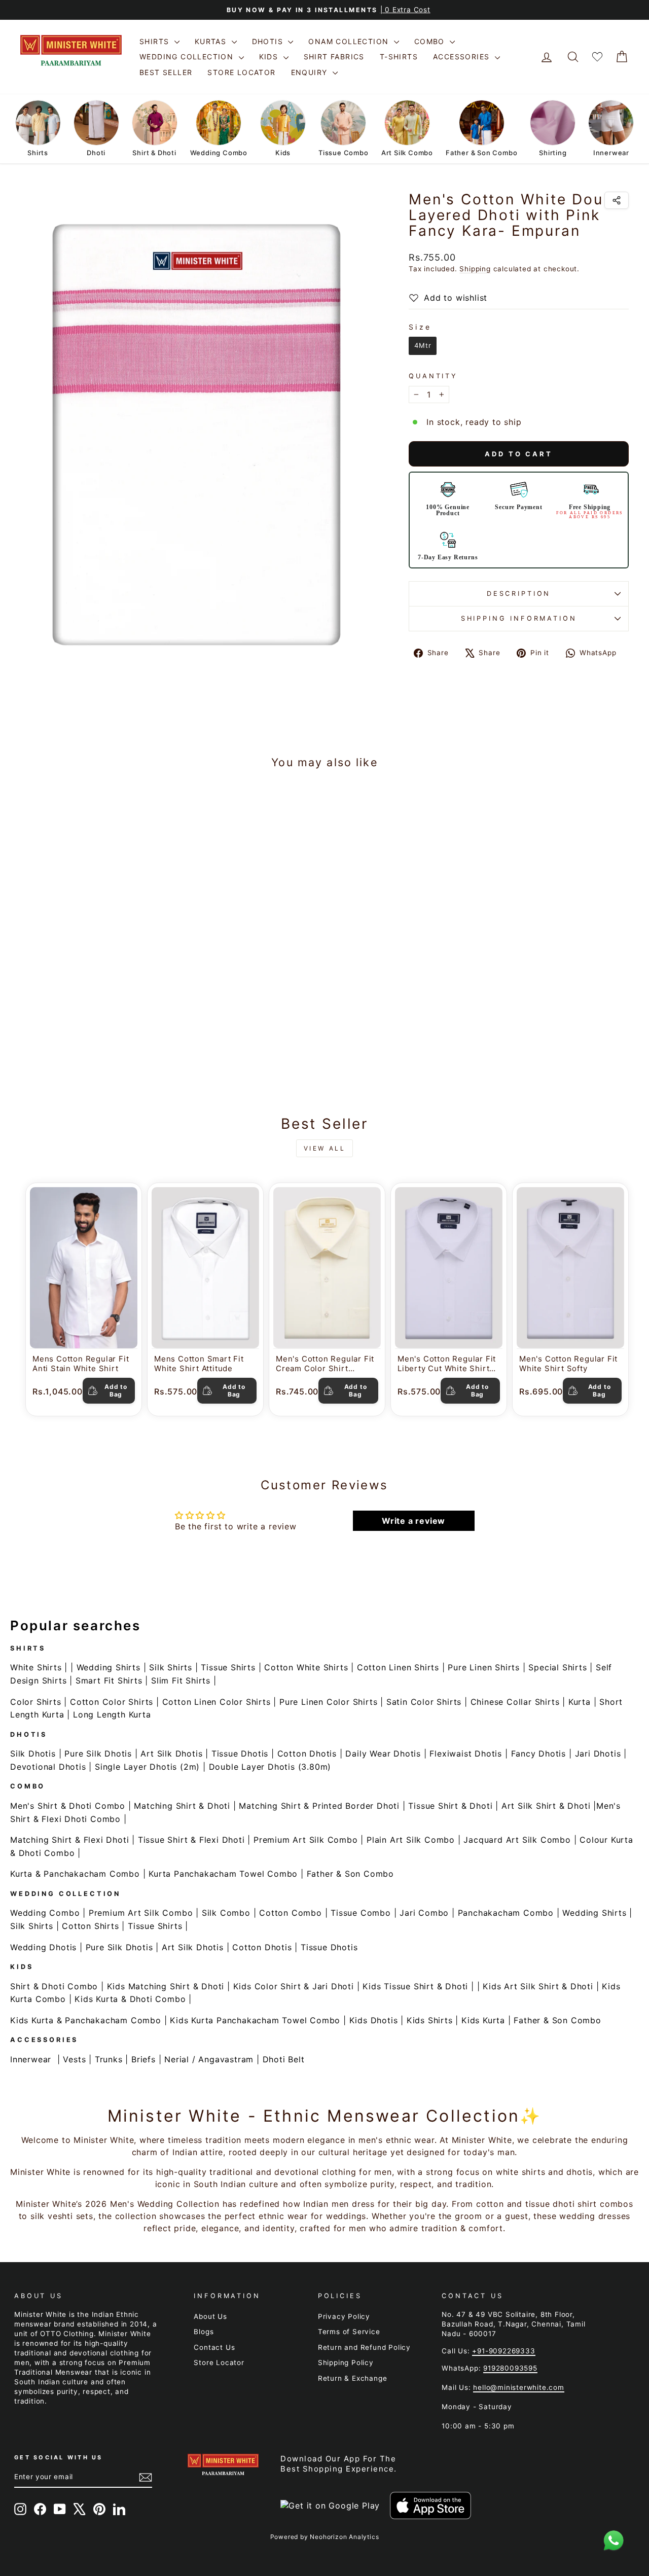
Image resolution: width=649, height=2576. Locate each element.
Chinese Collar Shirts (515, 1702)
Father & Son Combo (350, 1874)
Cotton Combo (291, 1913)
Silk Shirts (171, 1667)
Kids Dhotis (374, 2020)
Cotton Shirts (90, 1926)
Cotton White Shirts (306, 1667)
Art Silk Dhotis (171, 1754)
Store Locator (241, 72)
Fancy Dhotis (539, 1754)
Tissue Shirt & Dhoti (450, 1806)
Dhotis (269, 41)
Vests (74, 2059)
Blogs (204, 2332)
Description (519, 594)
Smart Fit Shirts (109, 1680)
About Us (210, 2316)
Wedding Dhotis (43, 1947)
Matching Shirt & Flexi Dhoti (69, 1840)
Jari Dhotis (598, 1754)
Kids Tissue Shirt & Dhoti (415, 1986)
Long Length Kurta (112, 1714)
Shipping (475, 269)
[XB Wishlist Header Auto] (597, 57)
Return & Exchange (353, 2378)
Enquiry (311, 72)
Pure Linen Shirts (484, 1667)
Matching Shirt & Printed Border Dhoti (319, 1806)
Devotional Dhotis (48, 1767)
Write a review (413, 1521)
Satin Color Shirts (424, 1702)
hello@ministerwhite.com (518, 2387)
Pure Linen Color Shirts (328, 1702)
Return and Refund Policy (364, 2347)
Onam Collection (350, 41)
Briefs (143, 2059)
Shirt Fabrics (334, 57)
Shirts (156, 41)
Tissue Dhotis (240, 1754)
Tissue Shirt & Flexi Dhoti (191, 1840)
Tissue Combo (361, 1913)
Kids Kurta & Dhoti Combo (130, 1999)
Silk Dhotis (33, 1754)
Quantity (433, 376)
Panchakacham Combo (506, 1913)
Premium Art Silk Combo (306, 1840)
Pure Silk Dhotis (98, 1754)
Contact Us (214, 2347)
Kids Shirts (430, 2020)
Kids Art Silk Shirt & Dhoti (538, 1986)
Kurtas (212, 41)
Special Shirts (557, 1667)
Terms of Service (349, 2332)
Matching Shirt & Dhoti (182, 1806)
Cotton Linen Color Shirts (217, 1702)
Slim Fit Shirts (181, 1680)
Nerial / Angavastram (209, 2059)
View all (325, 1148)
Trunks (109, 2059)
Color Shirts (36, 1702)
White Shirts (36, 1667)
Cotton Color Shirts (112, 1702)
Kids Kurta (483, 2020)
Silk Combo (226, 1913)
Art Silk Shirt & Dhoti (546, 1806)
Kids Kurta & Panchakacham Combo (86, 2020)
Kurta (580, 1702)
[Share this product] (617, 200)
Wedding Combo (45, 1913)
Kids (270, 57)
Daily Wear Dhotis (383, 1754)
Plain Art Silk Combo (411, 1840)
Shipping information (519, 618)
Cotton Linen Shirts (398, 1667)
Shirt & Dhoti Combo (54, 1986)
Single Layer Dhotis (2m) (147, 1767)
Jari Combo (424, 1913)
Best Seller (166, 72)
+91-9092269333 (503, 2351)
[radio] (423, 346)
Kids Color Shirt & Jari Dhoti (294, 1986)
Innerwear (31, 2059)
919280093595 (510, 2368)
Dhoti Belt (284, 2059)
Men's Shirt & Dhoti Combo (68, 1806)
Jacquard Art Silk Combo (517, 1840)
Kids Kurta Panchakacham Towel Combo (255, 2020)
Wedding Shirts (109, 1667)
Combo (431, 41)
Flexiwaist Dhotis (466, 1754)
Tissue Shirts (228, 1667)
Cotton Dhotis (307, 1754)
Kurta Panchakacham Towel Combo (223, 1874)
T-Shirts (399, 57)
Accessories (463, 57)
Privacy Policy (344, 2316)
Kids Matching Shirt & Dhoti (166, 1986)
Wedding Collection (188, 57)
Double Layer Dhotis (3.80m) (270, 1767)
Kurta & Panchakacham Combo (75, 1874)
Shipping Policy (346, 2363)
